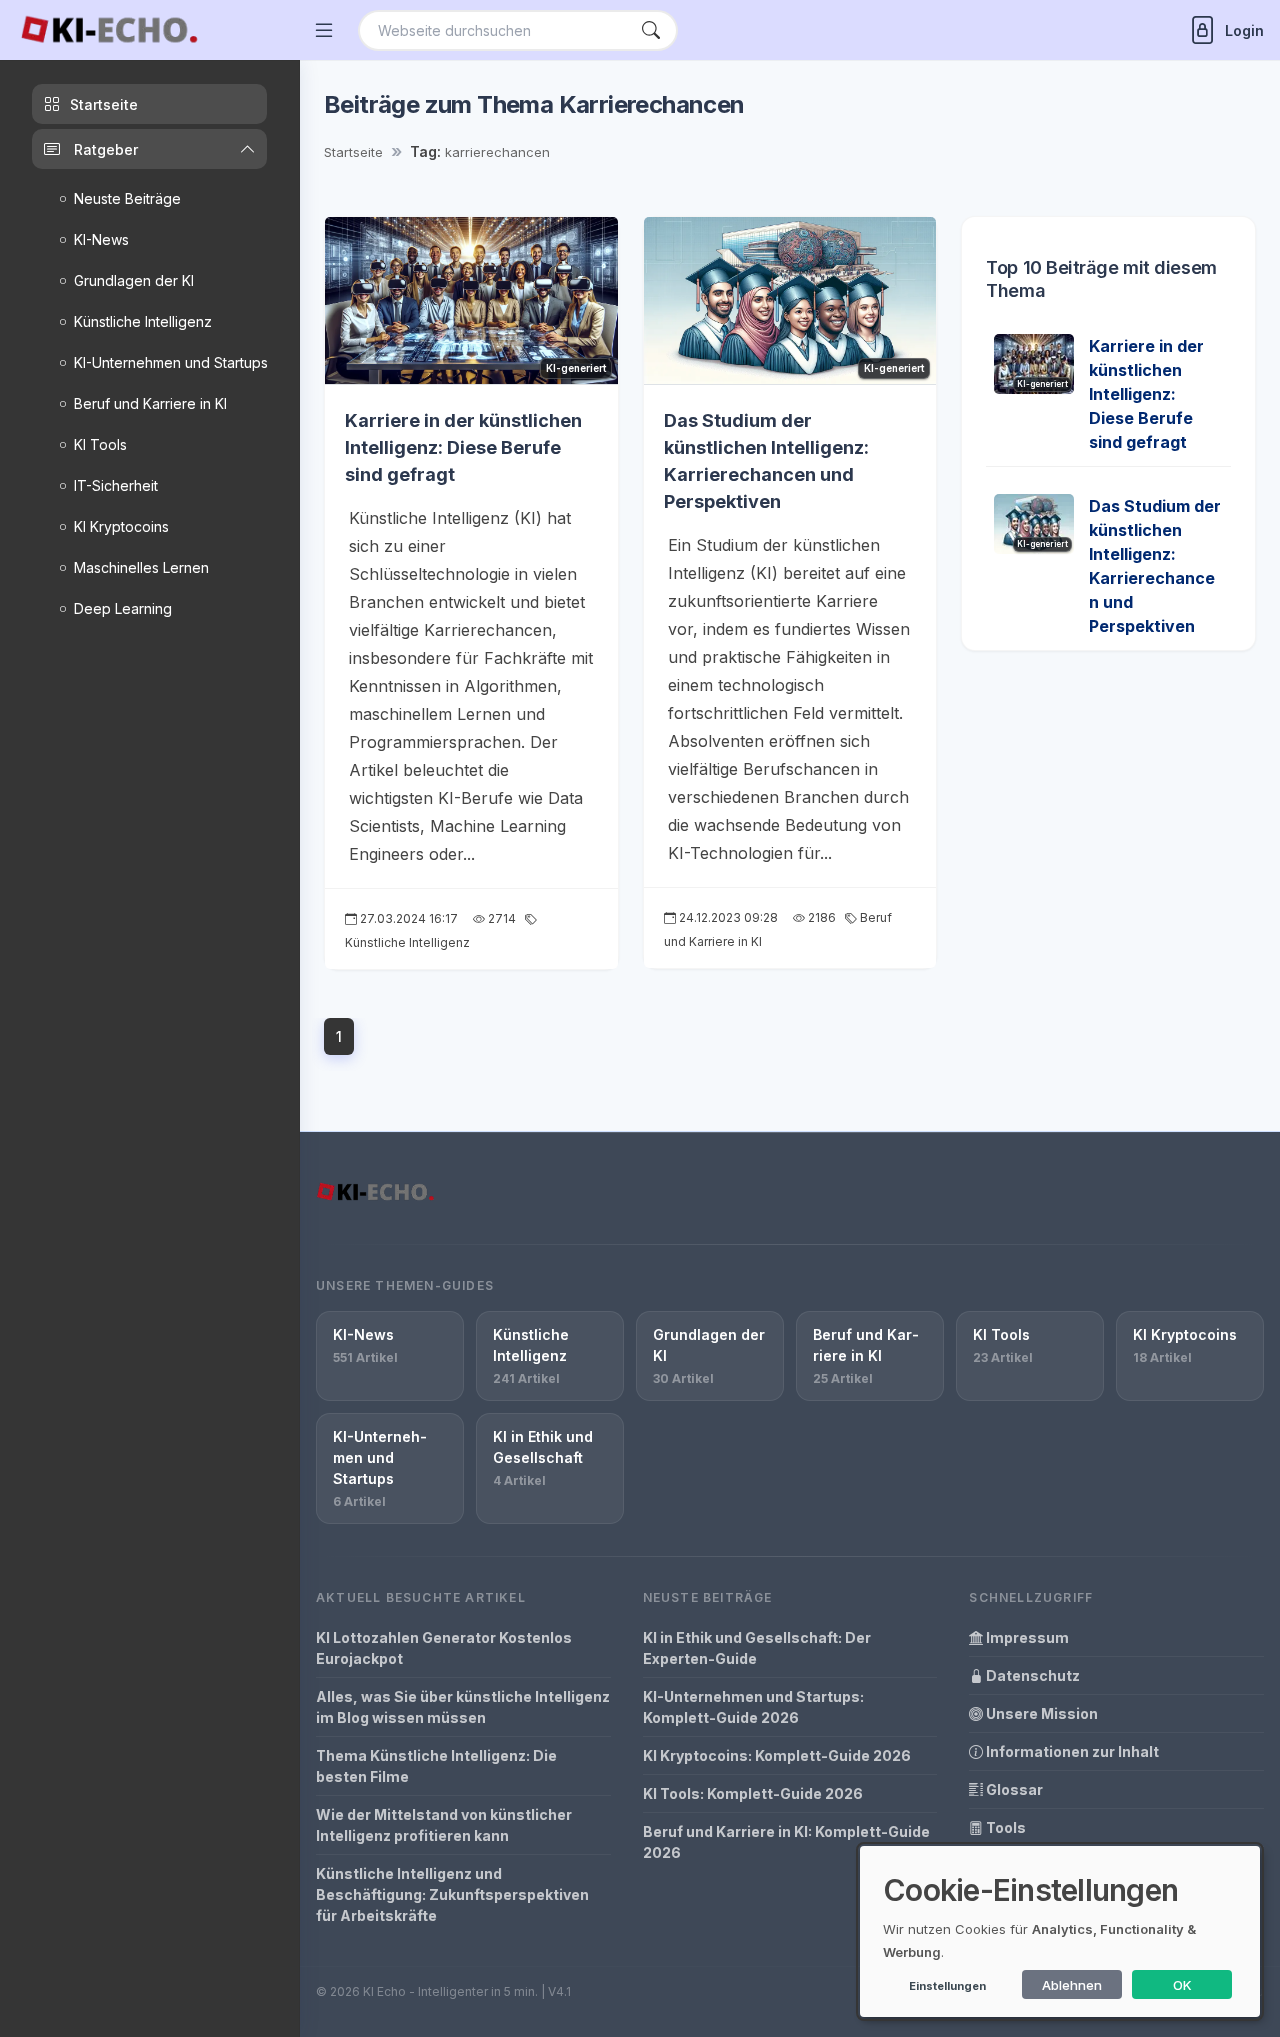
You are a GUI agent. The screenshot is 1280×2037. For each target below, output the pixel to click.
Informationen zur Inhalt (1071, 1751)
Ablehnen (1072, 1985)
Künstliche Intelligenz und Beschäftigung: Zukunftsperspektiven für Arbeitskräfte (452, 1894)
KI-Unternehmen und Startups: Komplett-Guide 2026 (753, 1707)
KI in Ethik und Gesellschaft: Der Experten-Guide (757, 1648)
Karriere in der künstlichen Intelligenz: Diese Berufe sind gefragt (463, 447)
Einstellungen (947, 1986)
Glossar (1013, 1789)
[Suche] (651, 30)
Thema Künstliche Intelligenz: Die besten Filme (436, 1766)
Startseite (353, 152)
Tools (1004, 1827)
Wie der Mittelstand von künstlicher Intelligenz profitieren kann (444, 1825)
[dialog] (1060, 1931)
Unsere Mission (1040, 1713)
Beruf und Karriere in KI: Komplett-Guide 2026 (786, 1842)
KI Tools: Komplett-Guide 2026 (753, 1793)
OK (1182, 1985)
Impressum (1026, 1637)
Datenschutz (1031, 1675)
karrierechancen (497, 152)
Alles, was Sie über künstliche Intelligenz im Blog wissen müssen (463, 1707)
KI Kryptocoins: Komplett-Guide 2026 (777, 1755)
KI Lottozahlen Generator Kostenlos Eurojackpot (444, 1648)
